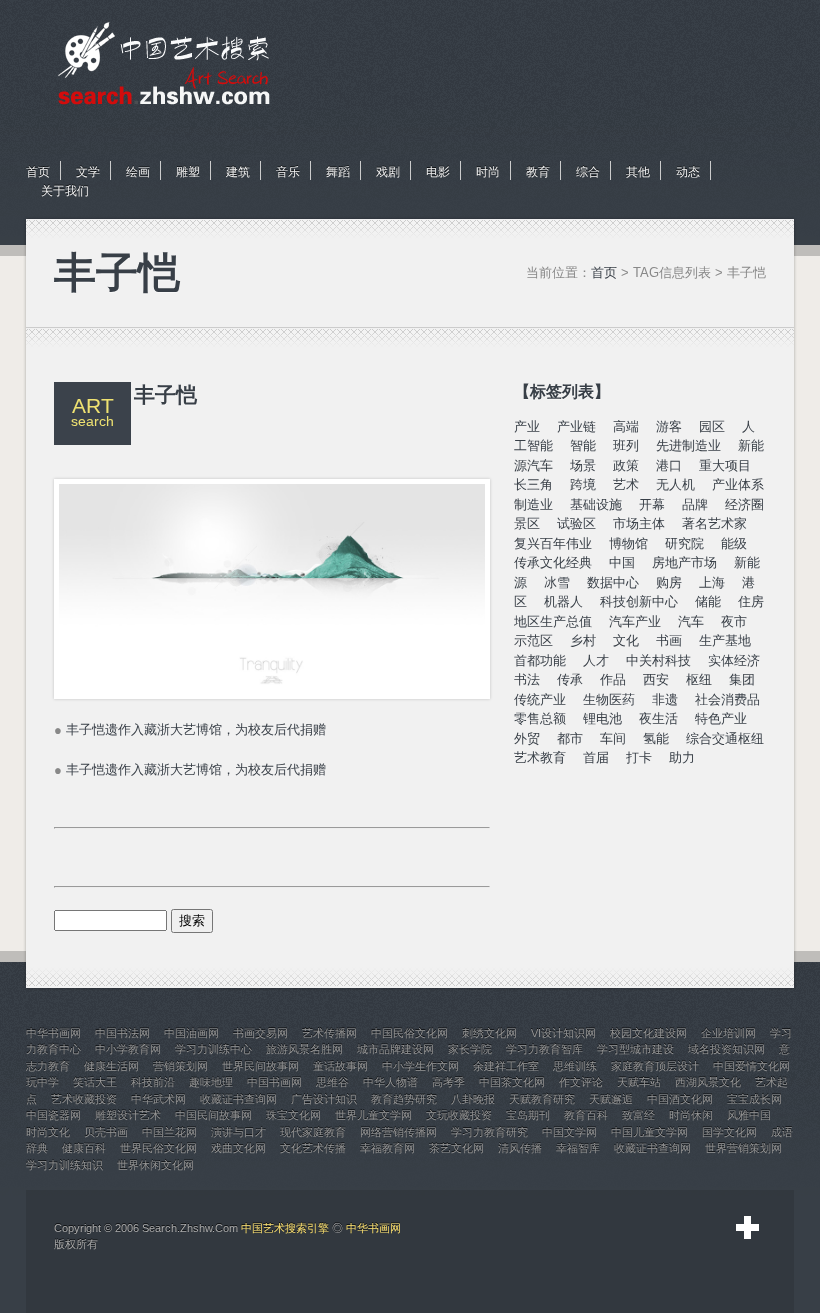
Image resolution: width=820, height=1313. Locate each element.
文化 (626, 640)
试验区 (576, 523)
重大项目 (725, 465)
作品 (613, 679)
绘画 (138, 172)
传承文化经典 (553, 562)
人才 (596, 660)
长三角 (533, 484)
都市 (570, 738)
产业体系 (738, 484)
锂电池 (602, 718)
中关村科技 (658, 660)
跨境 (583, 484)
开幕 (652, 504)
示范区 (533, 640)
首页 (38, 172)
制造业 (533, 504)
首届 (596, 757)
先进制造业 (688, 445)
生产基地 (725, 640)
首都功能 (540, 660)
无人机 (675, 484)
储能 (708, 601)
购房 (669, 582)
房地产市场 (684, 562)
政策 (626, 465)
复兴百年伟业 (553, 543)
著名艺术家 (714, 523)
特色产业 (721, 718)
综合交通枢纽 (725, 738)
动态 (688, 172)
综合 (588, 172)
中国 (622, 562)
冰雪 (557, 582)
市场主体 (639, 523)
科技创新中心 (639, 601)
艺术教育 (540, 757)
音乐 (288, 172)
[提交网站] (748, 1228)
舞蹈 (338, 172)
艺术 (626, 484)
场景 (583, 465)
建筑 (238, 172)
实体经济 (734, 660)
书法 (527, 679)
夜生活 (658, 718)
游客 (669, 426)
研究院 (684, 543)
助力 (682, 757)
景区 (527, 523)
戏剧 (388, 172)
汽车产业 (635, 621)
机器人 (563, 601)
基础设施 (596, 504)
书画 (669, 640)
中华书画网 (373, 1228)
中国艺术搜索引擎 (285, 1228)
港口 (669, 465)
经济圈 (744, 504)
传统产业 (540, 699)
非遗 (665, 699)
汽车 (691, 621)
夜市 (734, 621)
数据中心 (613, 582)
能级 (734, 543)
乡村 (583, 640)
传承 (570, 679)
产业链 (576, 426)
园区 (712, 426)
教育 (538, 172)
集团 (742, 679)
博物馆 (628, 543)
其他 (638, 172)
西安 (656, 679)
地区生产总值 (553, 621)
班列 (626, 445)
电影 (438, 172)
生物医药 (609, 699)
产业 (527, 426)
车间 (613, 738)
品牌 (695, 504)
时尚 (488, 172)
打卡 (639, 757)
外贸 (527, 738)
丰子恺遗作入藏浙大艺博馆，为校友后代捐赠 (196, 729)
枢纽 (699, 679)
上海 (712, 582)
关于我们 (65, 191)
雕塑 (188, 172)
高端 (626, 426)
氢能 (656, 738)
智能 (583, 445)
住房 (751, 601)
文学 (88, 172)
